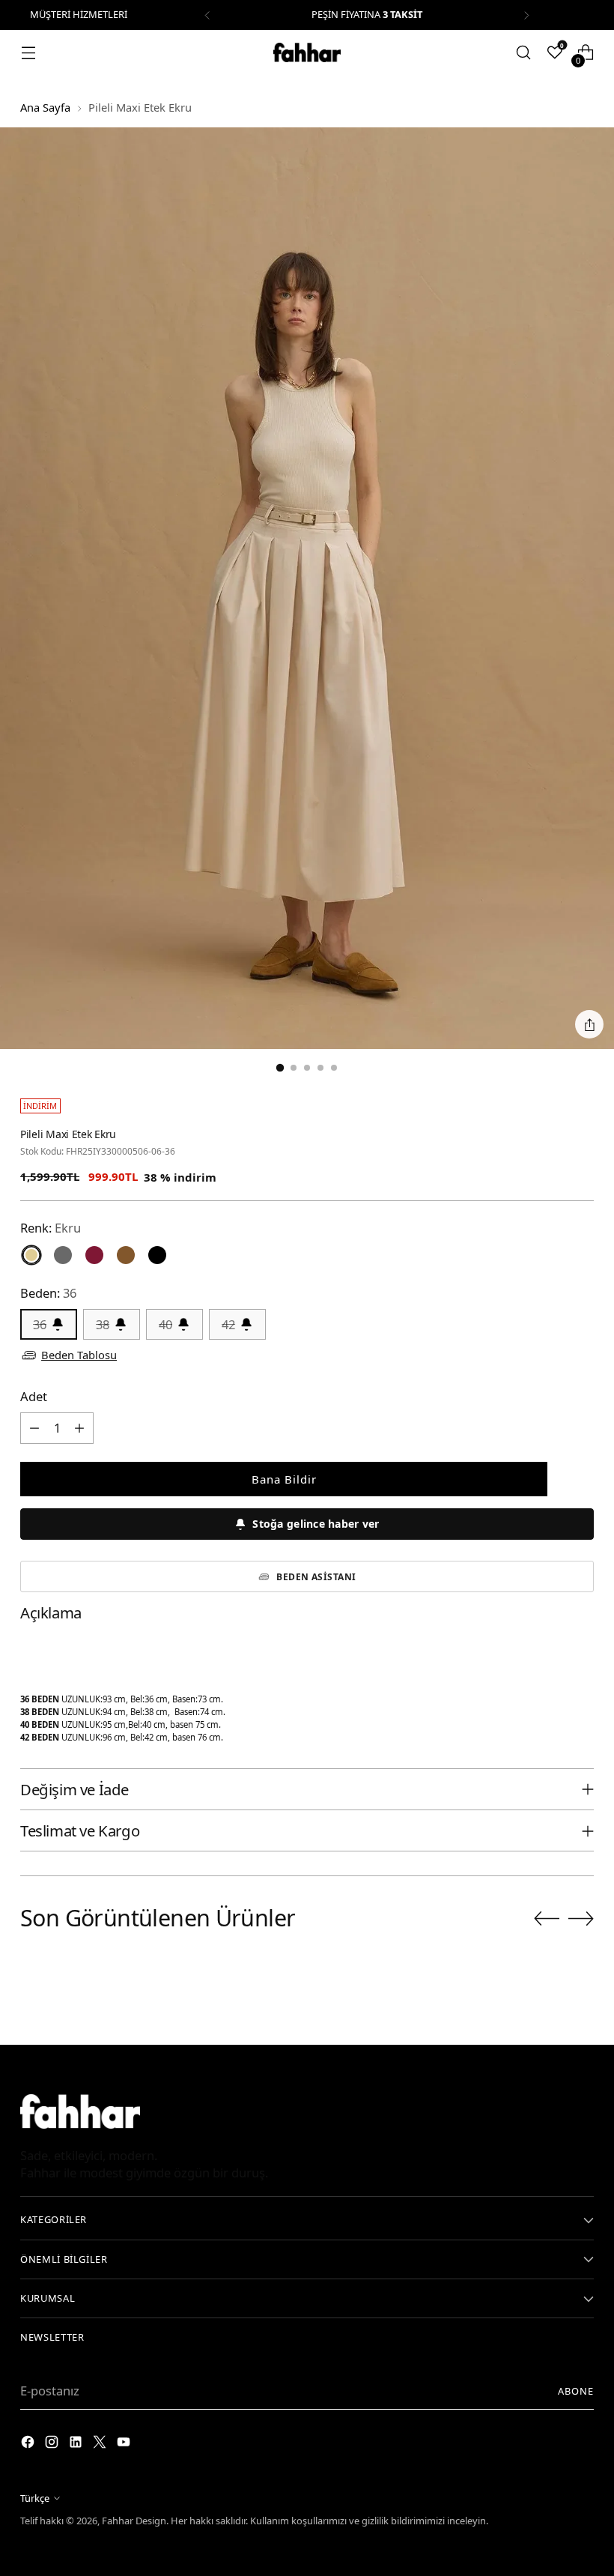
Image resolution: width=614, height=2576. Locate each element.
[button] (307, 1524)
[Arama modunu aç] (524, 53)
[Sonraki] (526, 15)
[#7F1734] (94, 1255)
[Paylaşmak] (589, 1024)
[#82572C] (126, 1255)
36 (40, 1324)
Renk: (51, 1228)
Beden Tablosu (79, 1355)
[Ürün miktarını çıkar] (34, 1428)
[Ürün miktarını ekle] (79, 1428)
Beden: (48, 1293)
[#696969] (63, 1255)
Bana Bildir (284, 1479)
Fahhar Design (134, 2521)
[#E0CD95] (31, 1255)
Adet (34, 1396)
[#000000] (157, 1255)
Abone (576, 2391)
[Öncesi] (207, 15)
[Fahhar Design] (307, 52)
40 (165, 1324)
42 (228, 1324)
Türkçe (35, 2498)
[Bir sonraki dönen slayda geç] (581, 1918)
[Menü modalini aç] (28, 53)
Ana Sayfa (45, 107)
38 (103, 1324)
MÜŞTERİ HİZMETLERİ (79, 14)
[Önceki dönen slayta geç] (547, 1919)
